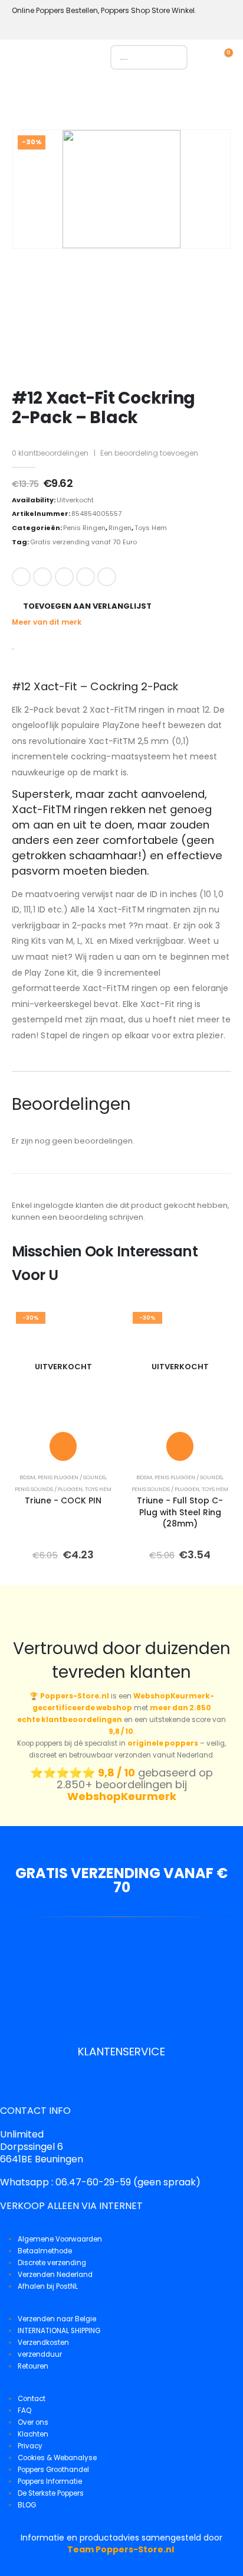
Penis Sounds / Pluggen (49, 1489)
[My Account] (209, 57)
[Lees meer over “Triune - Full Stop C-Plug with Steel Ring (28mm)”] (180, 1446)
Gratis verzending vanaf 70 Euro (83, 542)
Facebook (21, 577)
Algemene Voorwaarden (60, 2239)
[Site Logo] (64, 60)
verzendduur (40, 2354)
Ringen (120, 528)
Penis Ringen (84, 528)
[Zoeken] (173, 57)
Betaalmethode (45, 2251)
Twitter (42, 577)
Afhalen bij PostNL (48, 2286)
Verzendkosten (43, 2343)
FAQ (24, 2411)
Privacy (30, 2446)
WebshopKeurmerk (122, 1796)
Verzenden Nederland (55, 2275)
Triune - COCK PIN (63, 1500)
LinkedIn (64, 577)
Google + (86, 577)
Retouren (33, 2366)
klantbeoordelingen (50, 453)
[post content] (63, 1367)
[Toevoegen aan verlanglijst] (97, 1325)
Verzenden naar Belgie (57, 2319)
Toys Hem (151, 528)
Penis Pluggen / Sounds (72, 1477)
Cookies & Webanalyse (57, 2458)
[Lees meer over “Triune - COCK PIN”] (63, 1446)
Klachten (33, 2434)
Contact (32, 2399)
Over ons (33, 2422)
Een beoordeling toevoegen (149, 453)
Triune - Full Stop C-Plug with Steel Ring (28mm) (180, 1512)
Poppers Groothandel (53, 2470)
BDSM (27, 1477)
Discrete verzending (52, 2263)
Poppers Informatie (50, 2481)
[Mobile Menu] (20, 60)
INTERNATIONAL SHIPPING (59, 2331)
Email (107, 577)
